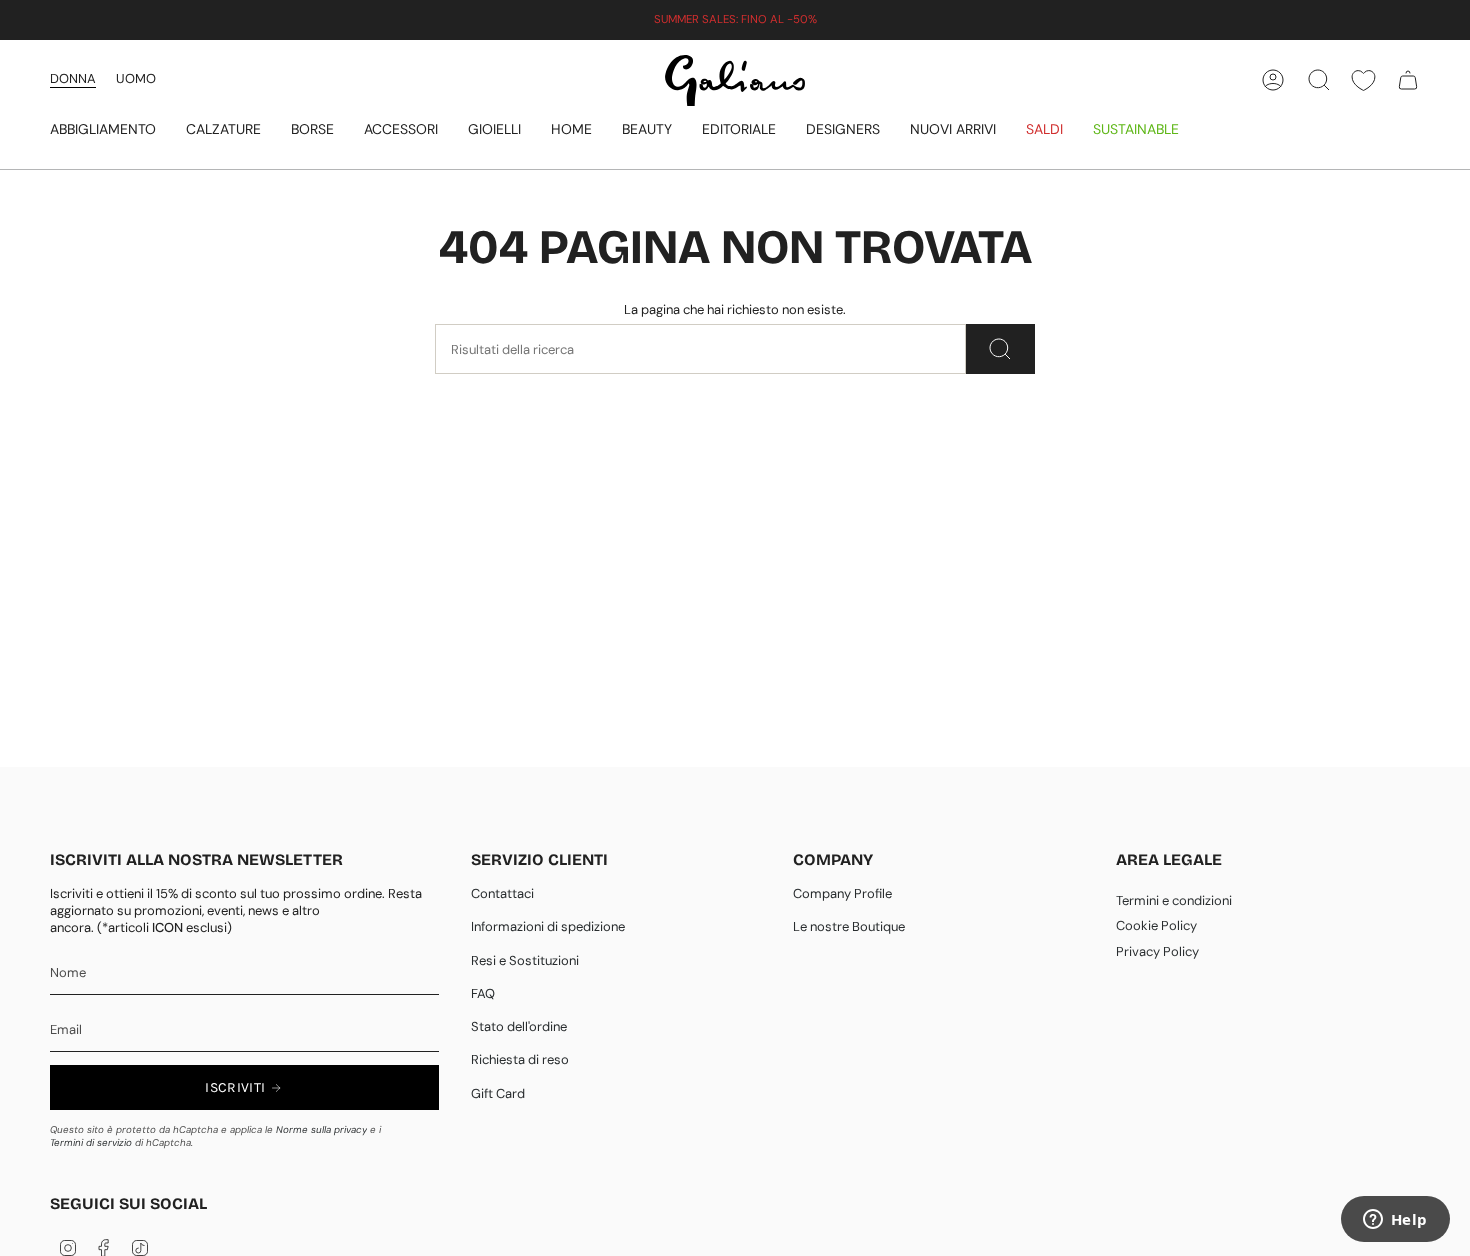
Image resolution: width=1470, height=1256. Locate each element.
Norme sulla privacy (321, 1129)
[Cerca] (1000, 349)
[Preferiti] (1363, 80)
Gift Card (498, 1093)
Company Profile (842, 893)
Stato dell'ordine (519, 1026)
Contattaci (502, 893)
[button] (103, 130)
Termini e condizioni (1174, 900)
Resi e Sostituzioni (525, 960)
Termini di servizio (91, 1142)
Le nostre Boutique (849, 926)
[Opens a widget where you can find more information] (1395, 1221)
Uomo (136, 78)
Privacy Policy (1157, 951)
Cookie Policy (1156, 925)
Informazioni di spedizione (548, 926)
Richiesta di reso (520, 1059)
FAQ (483, 993)
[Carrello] (1408, 80)
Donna (73, 78)
